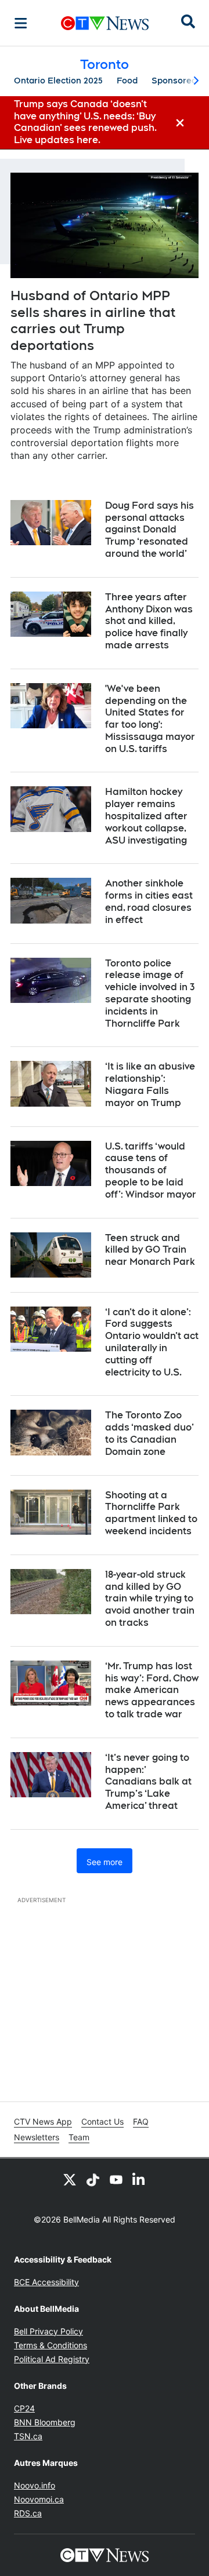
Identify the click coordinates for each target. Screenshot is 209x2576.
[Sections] (21, 23)
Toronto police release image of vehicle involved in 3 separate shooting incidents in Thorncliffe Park (150, 993)
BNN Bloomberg (45, 2422)
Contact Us (102, 2121)
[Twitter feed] (70, 2179)
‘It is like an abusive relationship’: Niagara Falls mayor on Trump (150, 1084)
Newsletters (37, 2137)
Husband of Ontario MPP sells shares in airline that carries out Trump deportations (93, 320)
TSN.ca (28, 2436)
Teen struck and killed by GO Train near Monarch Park (150, 1250)
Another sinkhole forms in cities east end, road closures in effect (149, 901)
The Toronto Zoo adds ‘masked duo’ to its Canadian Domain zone (149, 1433)
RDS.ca (28, 2513)
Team (79, 2137)
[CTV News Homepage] (105, 23)
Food (127, 81)
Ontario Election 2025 (58, 81)
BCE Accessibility (46, 2282)
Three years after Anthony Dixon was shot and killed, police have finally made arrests (149, 621)
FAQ (141, 2121)
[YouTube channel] (116, 2179)
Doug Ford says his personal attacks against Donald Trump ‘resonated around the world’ (149, 530)
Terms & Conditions (51, 2345)
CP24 (24, 2408)
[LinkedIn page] (139, 2179)
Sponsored (174, 81)
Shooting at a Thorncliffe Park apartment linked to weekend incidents (151, 1513)
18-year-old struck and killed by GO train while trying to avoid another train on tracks (150, 1599)
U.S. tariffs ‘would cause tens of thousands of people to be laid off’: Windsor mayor (151, 1170)
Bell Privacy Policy (48, 2331)
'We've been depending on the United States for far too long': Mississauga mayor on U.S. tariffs (150, 719)
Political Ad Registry (52, 2359)
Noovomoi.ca (39, 2499)
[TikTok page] (93, 2179)
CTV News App (43, 2121)
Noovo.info (35, 2485)
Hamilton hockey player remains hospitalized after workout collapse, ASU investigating (146, 816)
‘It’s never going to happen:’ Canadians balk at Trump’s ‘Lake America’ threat (148, 1782)
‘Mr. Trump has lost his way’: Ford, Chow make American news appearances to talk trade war (152, 1690)
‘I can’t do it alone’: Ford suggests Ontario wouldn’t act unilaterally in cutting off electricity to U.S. (152, 1342)
